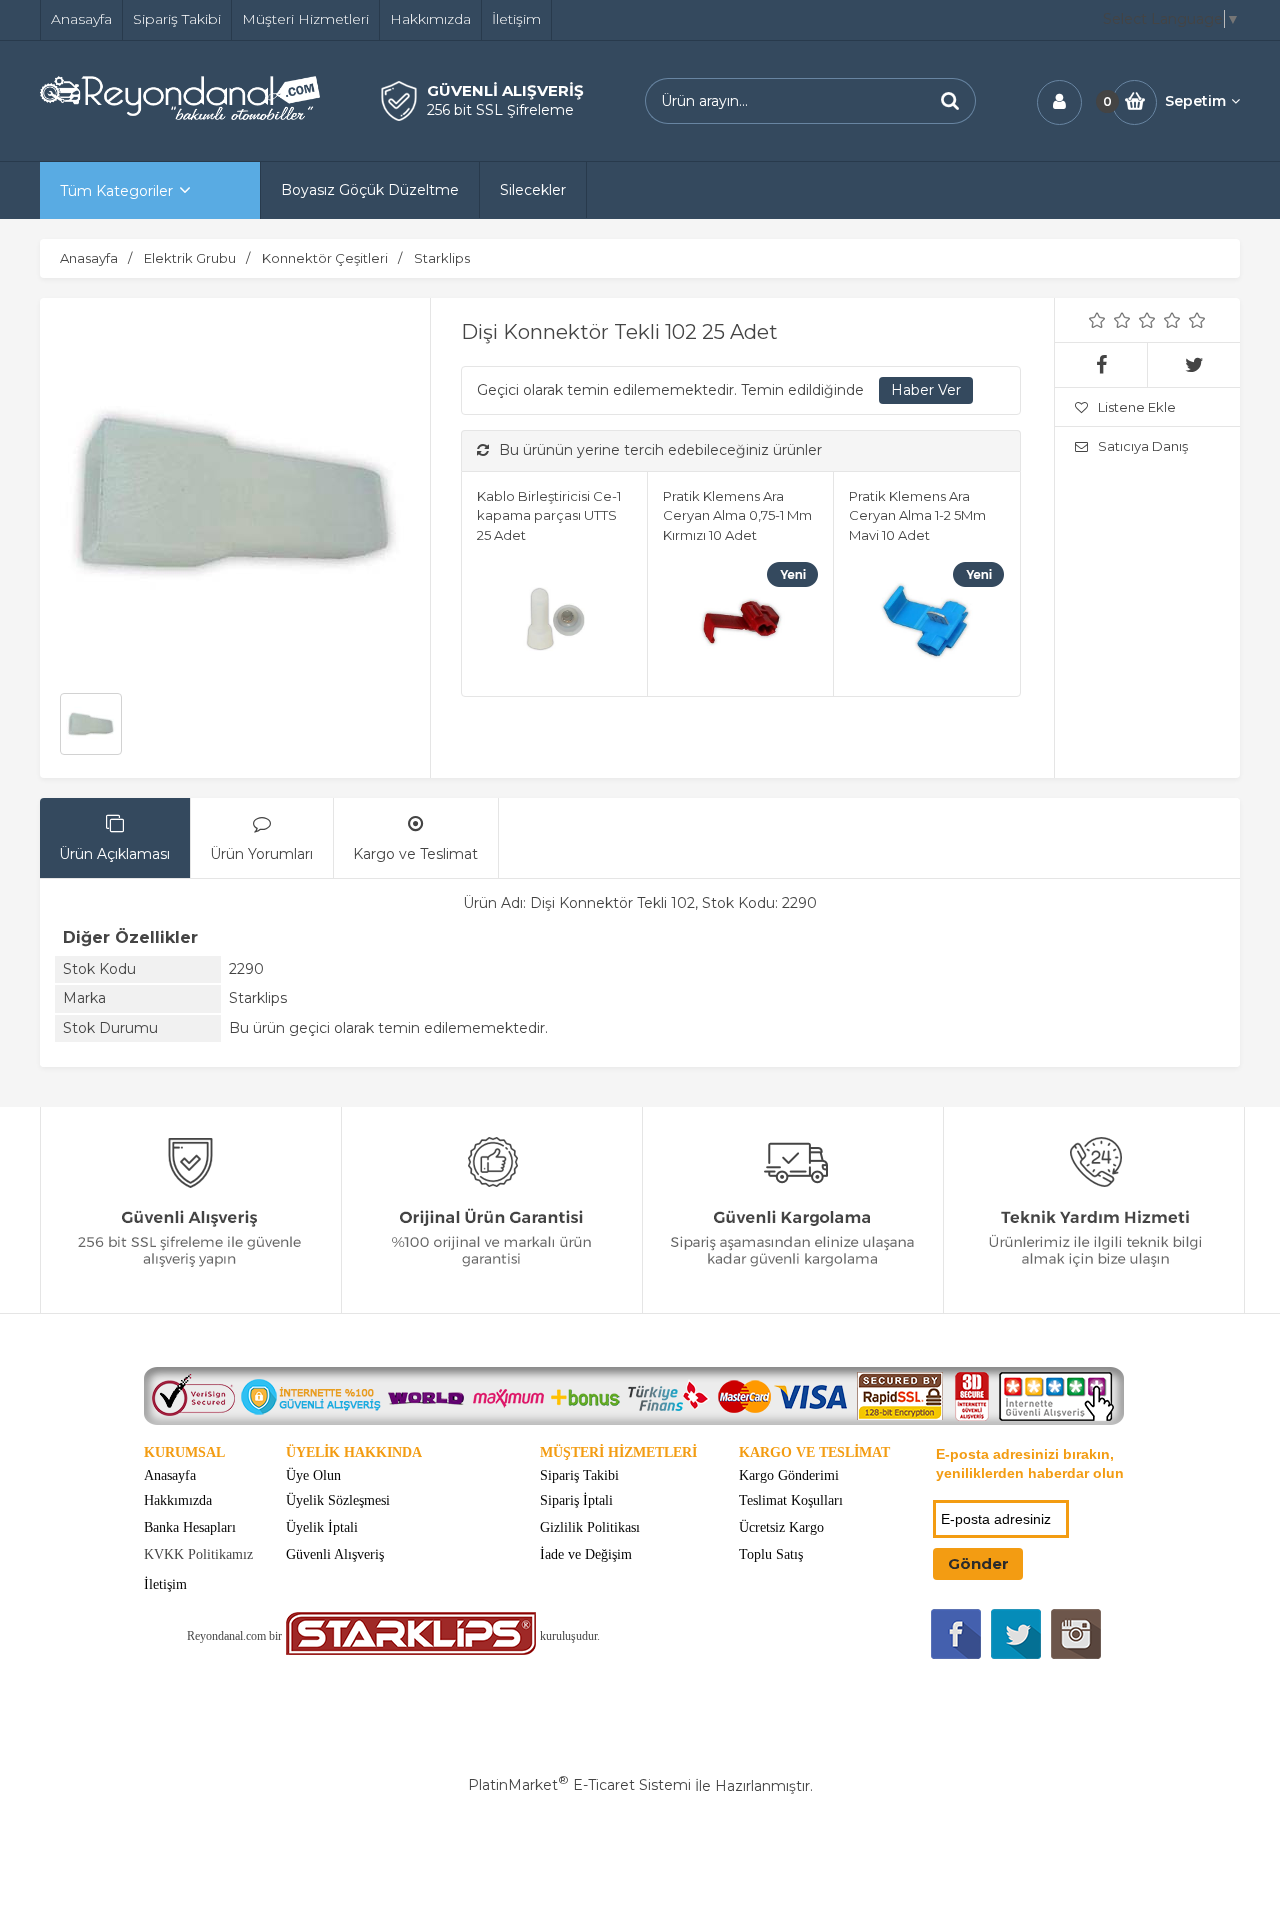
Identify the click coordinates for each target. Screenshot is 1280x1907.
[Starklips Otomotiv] (411, 1650)
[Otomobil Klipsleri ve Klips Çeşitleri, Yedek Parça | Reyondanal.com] (180, 115)
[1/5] (1097, 320)
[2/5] (1110, 320)
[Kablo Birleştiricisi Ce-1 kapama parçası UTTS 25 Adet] (554, 624)
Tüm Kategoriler (116, 191)
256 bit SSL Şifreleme (500, 110)
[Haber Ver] (926, 391)
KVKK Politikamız (198, 1554)
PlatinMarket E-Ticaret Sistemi (579, 1785)
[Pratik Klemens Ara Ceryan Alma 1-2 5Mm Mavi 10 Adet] (926, 624)
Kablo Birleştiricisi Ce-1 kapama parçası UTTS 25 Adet (549, 515)
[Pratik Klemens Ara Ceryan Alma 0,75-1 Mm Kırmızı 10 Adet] (740, 624)
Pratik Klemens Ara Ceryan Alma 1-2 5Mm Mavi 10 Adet (917, 515)
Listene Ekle (1137, 407)
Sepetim (1195, 101)
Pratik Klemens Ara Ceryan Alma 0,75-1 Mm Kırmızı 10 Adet (737, 515)
